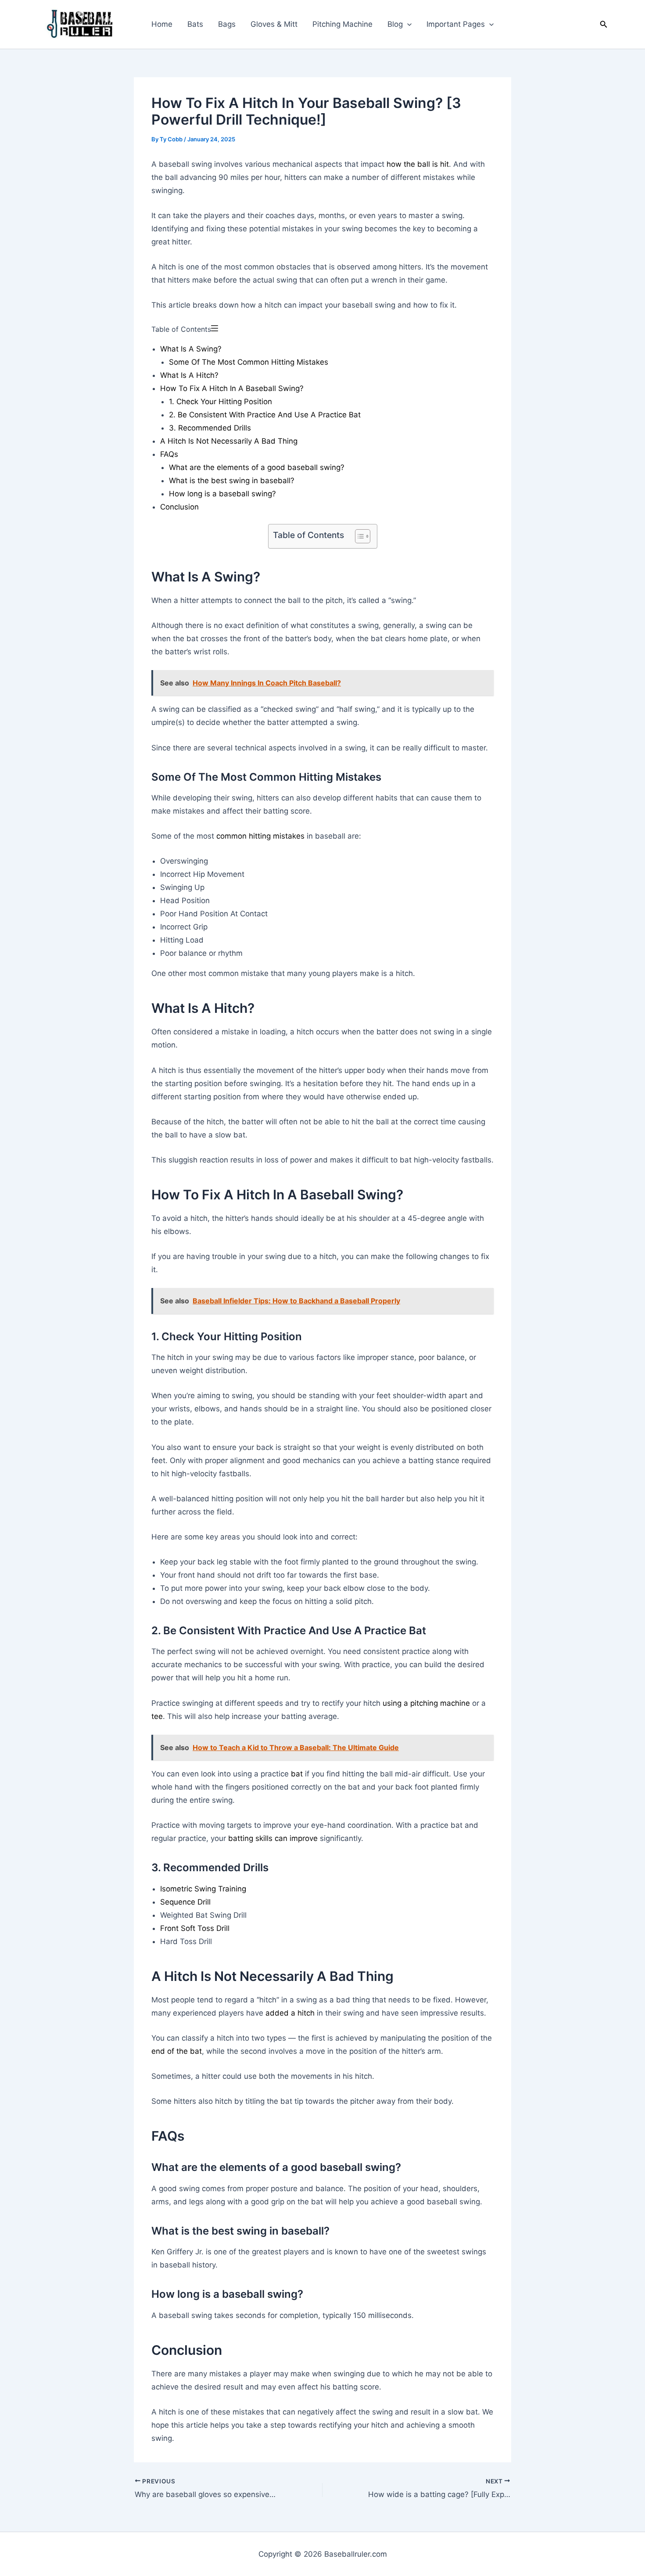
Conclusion (179, 507)
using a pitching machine (426, 1703)
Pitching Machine (342, 24)
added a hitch (290, 2013)
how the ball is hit (417, 164)
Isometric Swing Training (203, 1889)
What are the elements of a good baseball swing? (257, 467)
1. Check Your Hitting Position (220, 402)
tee (157, 1716)
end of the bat (177, 2051)
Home (162, 24)
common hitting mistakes (260, 836)
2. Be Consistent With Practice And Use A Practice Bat (265, 415)
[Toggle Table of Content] (358, 536)
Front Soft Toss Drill (195, 1928)
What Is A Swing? (191, 349)
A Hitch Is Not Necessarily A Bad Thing (229, 441)
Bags (227, 24)
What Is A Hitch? (189, 375)
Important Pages (456, 24)
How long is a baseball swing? (222, 494)
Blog (395, 24)
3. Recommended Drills (210, 428)
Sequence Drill (185, 1902)
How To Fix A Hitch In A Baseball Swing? (232, 388)
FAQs (169, 454)
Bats (195, 24)
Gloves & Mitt (274, 24)
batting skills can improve (273, 1838)
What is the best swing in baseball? (232, 481)
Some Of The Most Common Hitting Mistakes (249, 362)
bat (298, 1774)
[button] (407, 24)
